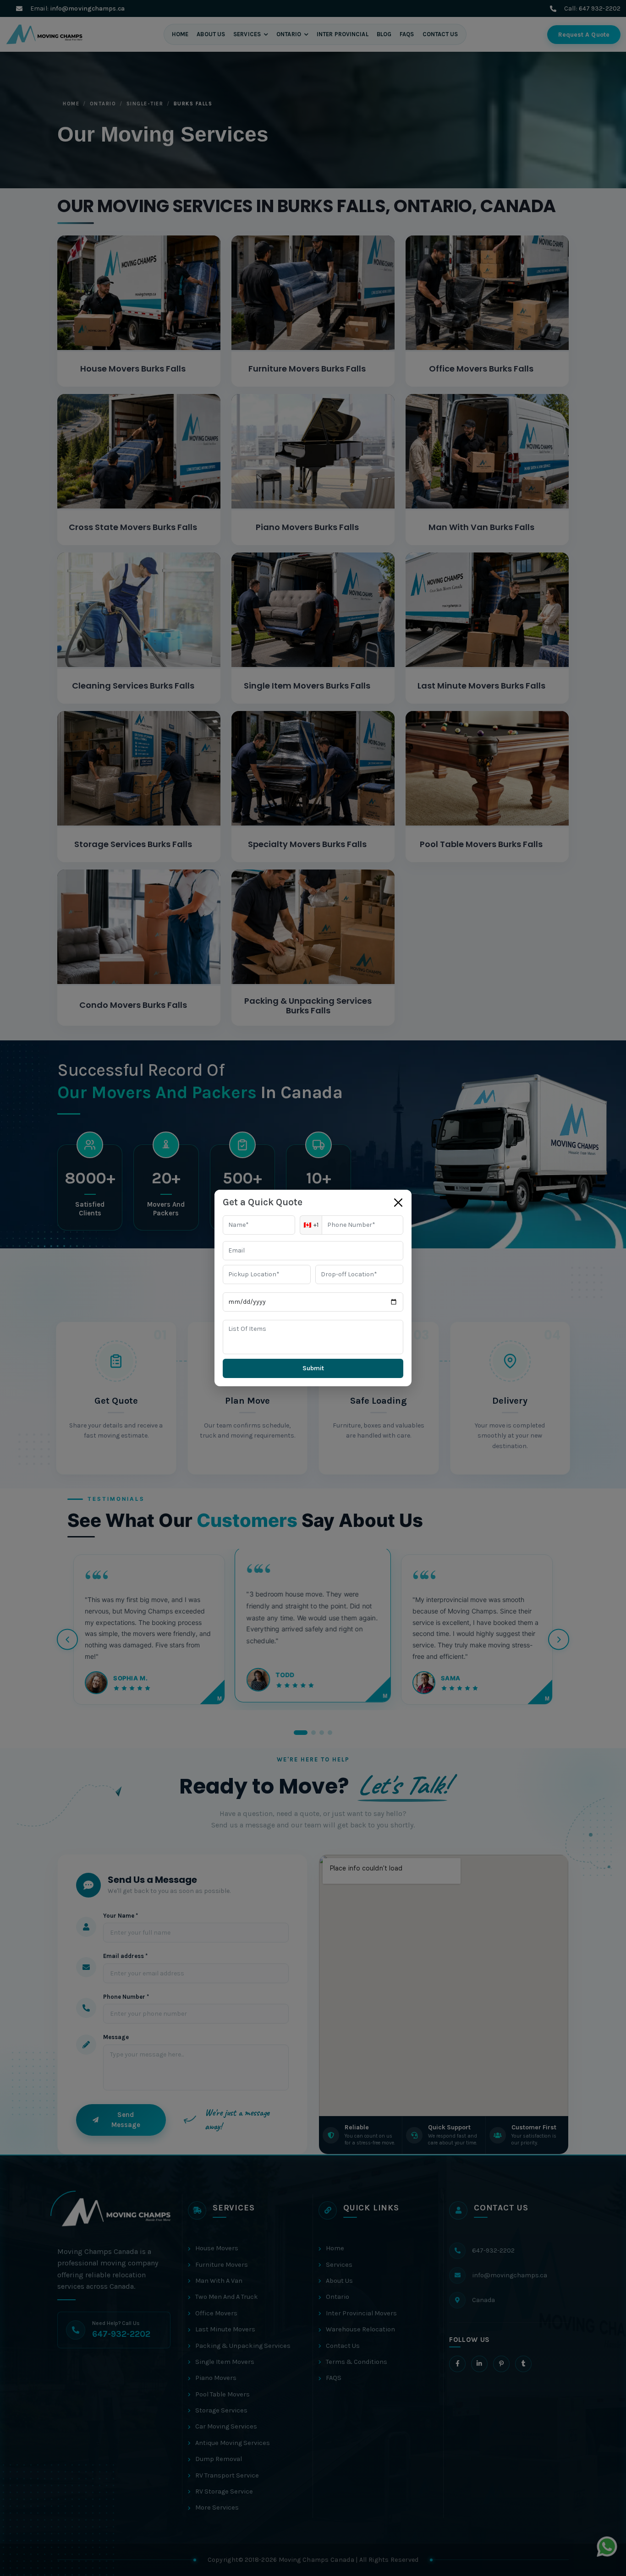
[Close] (398, 1203)
